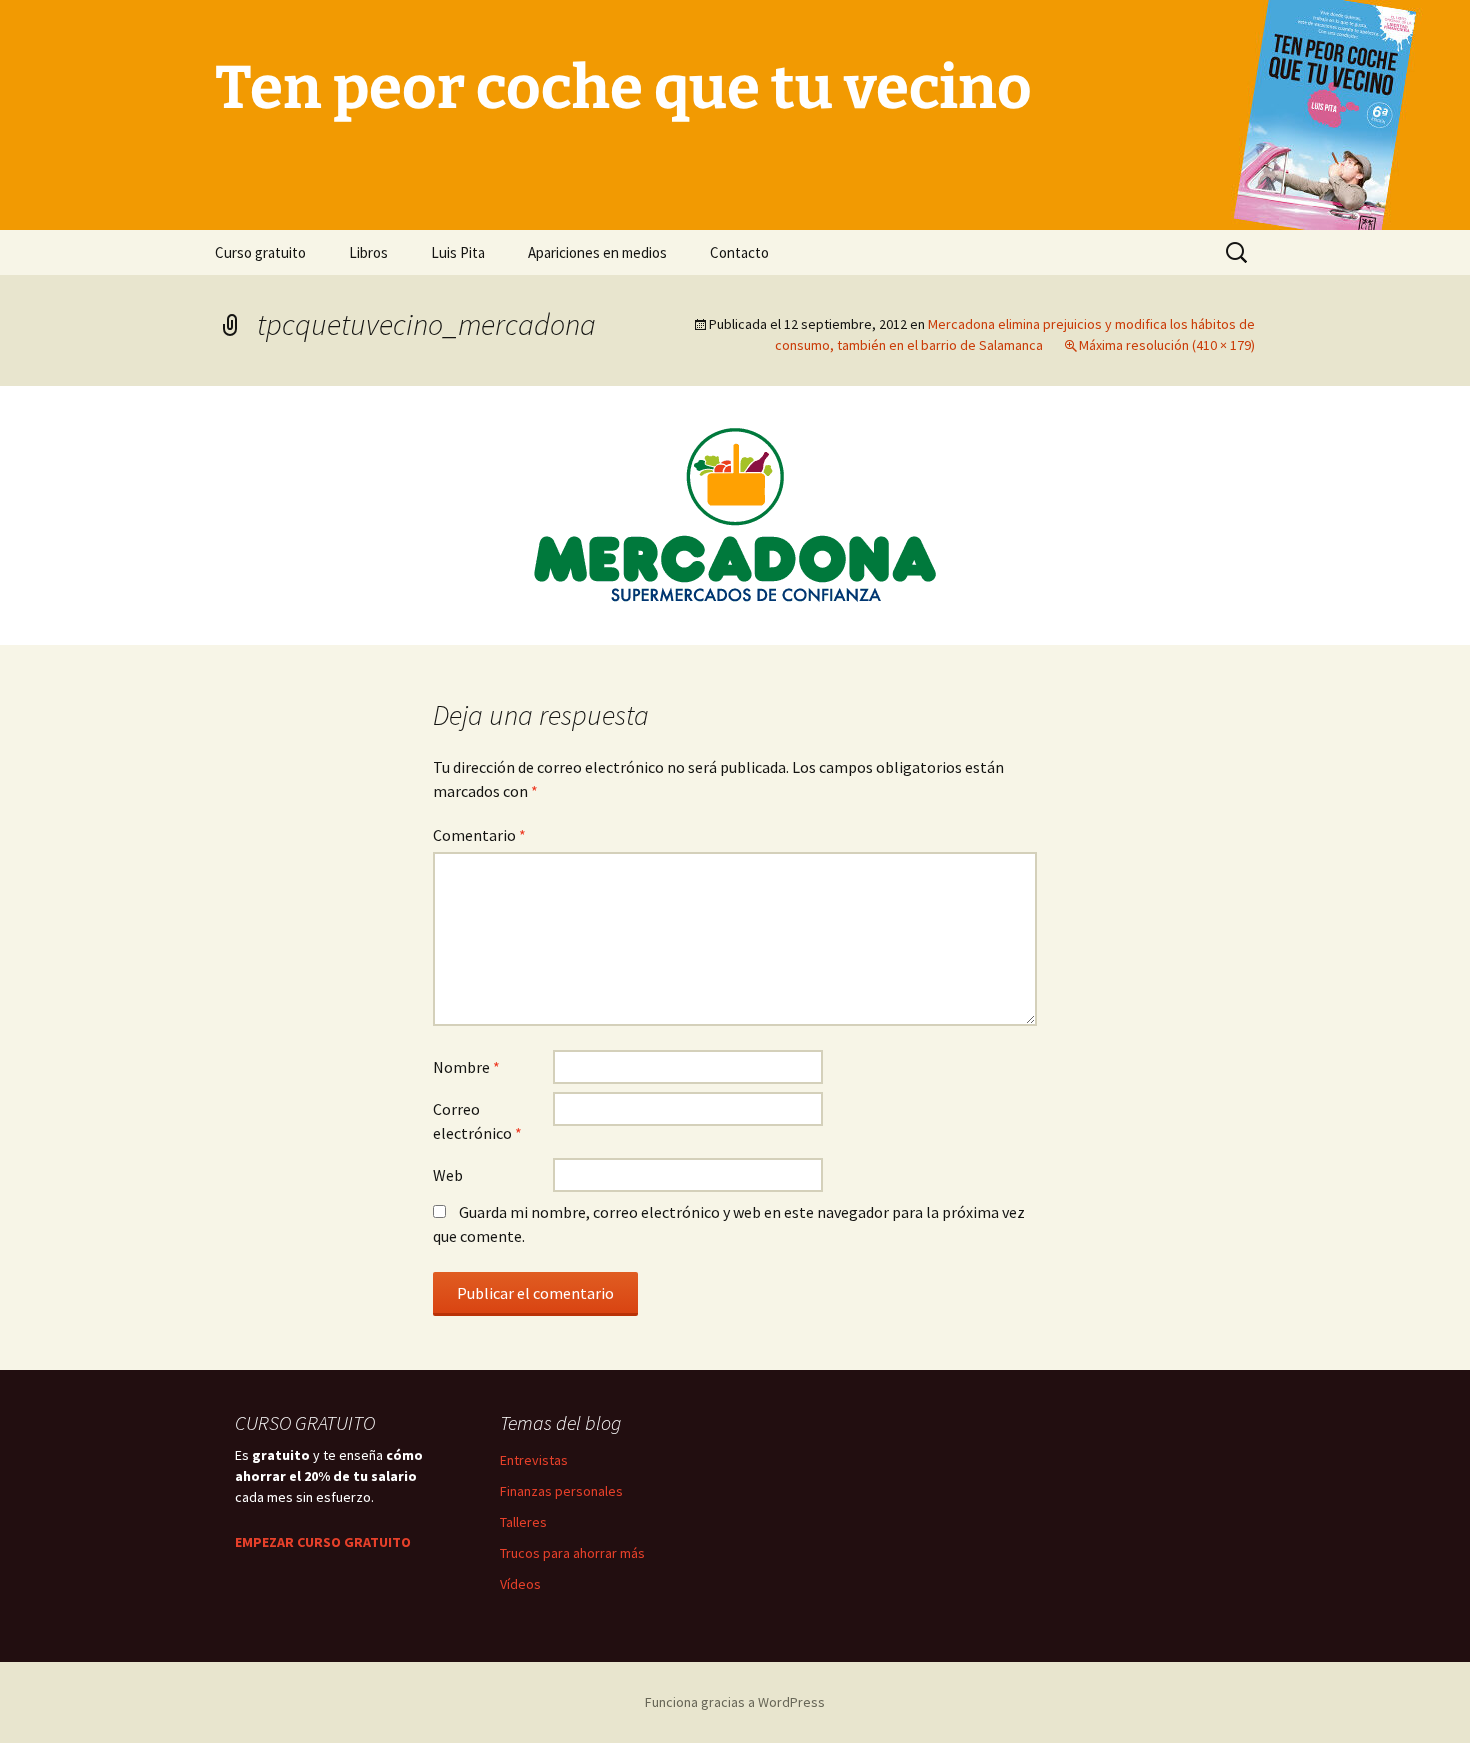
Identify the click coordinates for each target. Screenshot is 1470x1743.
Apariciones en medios (597, 252)
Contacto (739, 252)
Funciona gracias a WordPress (735, 1702)
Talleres (523, 1522)
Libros (368, 252)
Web (448, 1175)
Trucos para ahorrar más (572, 1553)
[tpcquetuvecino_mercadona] (735, 513)
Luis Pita (458, 252)
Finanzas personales (561, 1491)
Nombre (466, 1067)
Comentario (479, 835)
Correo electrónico (477, 1121)
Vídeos (520, 1584)
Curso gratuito (260, 252)
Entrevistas (534, 1460)
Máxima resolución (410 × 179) (1167, 345)
